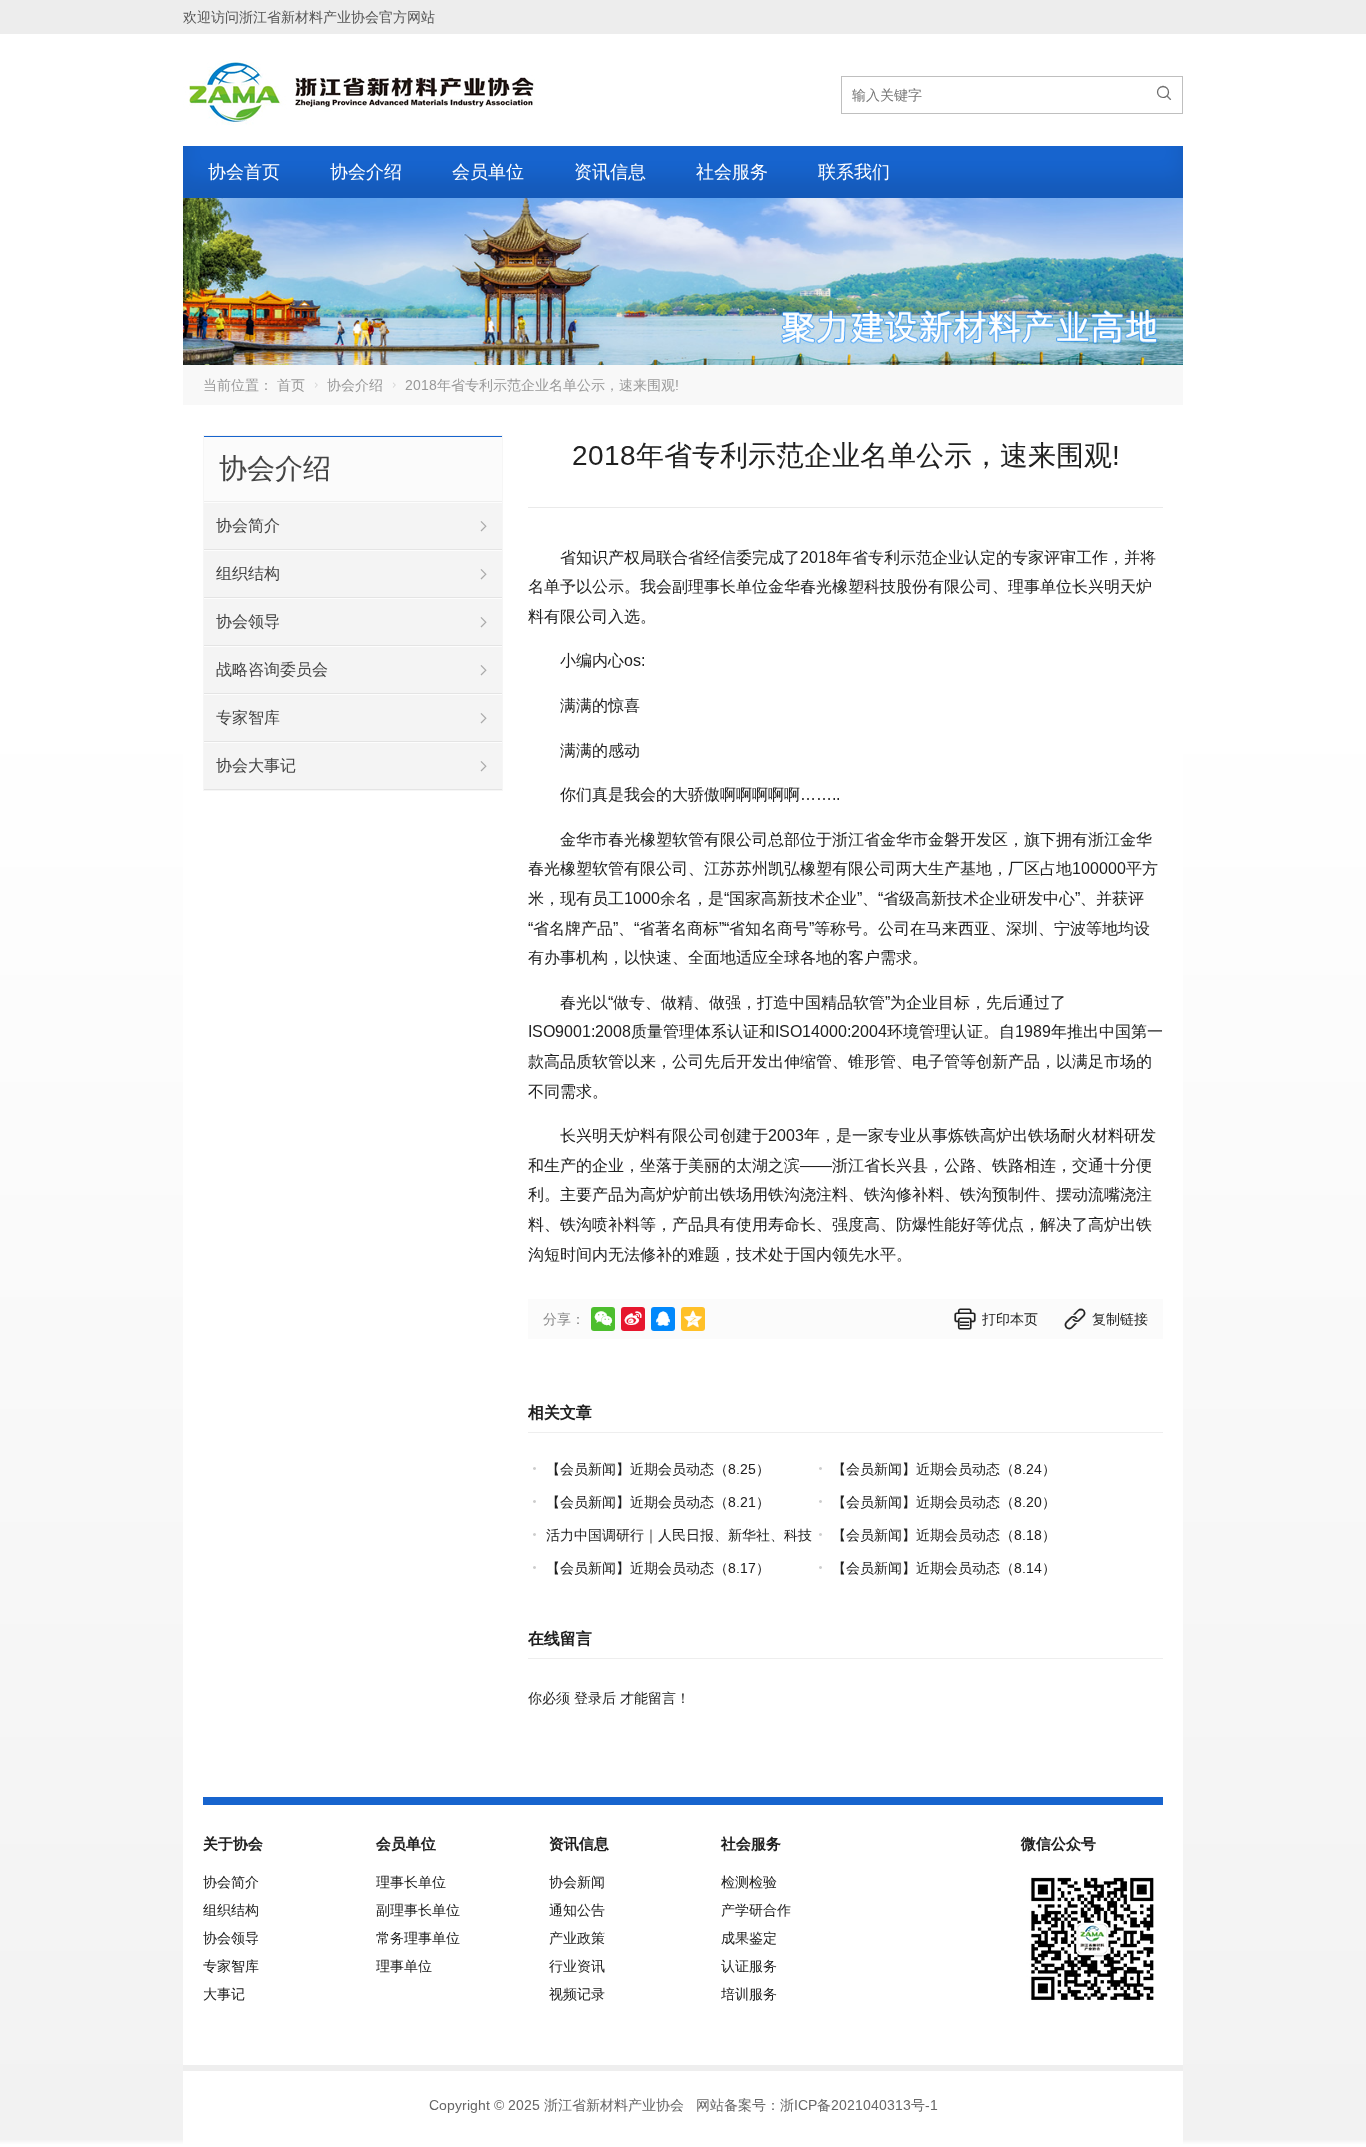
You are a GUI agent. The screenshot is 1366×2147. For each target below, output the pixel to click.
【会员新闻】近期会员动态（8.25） (658, 1469)
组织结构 (248, 573)
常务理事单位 (418, 1938)
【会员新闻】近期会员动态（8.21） (658, 1502)
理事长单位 (411, 1882)
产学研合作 (756, 1910)
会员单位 (488, 172)
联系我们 (854, 172)
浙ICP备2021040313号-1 (859, 2105)
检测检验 (749, 1882)
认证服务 (749, 1966)
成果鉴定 (749, 1938)
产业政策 (577, 1938)
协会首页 (244, 172)
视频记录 (577, 1994)
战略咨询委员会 (272, 669)
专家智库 (248, 717)
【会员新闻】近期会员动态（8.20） (944, 1502)
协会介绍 (366, 172)
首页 (291, 385)
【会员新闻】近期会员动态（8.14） (944, 1568)
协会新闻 (577, 1882)
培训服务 (749, 1994)
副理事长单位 (418, 1910)
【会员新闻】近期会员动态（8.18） (944, 1535)
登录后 (595, 1698)
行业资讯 (577, 1966)
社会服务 (732, 172)
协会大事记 (256, 765)
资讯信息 (610, 172)
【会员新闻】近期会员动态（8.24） (944, 1469)
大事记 (224, 1994)
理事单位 (404, 1966)
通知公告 (577, 1910)
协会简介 (248, 525)
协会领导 (248, 621)
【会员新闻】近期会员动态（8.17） (658, 1568)
